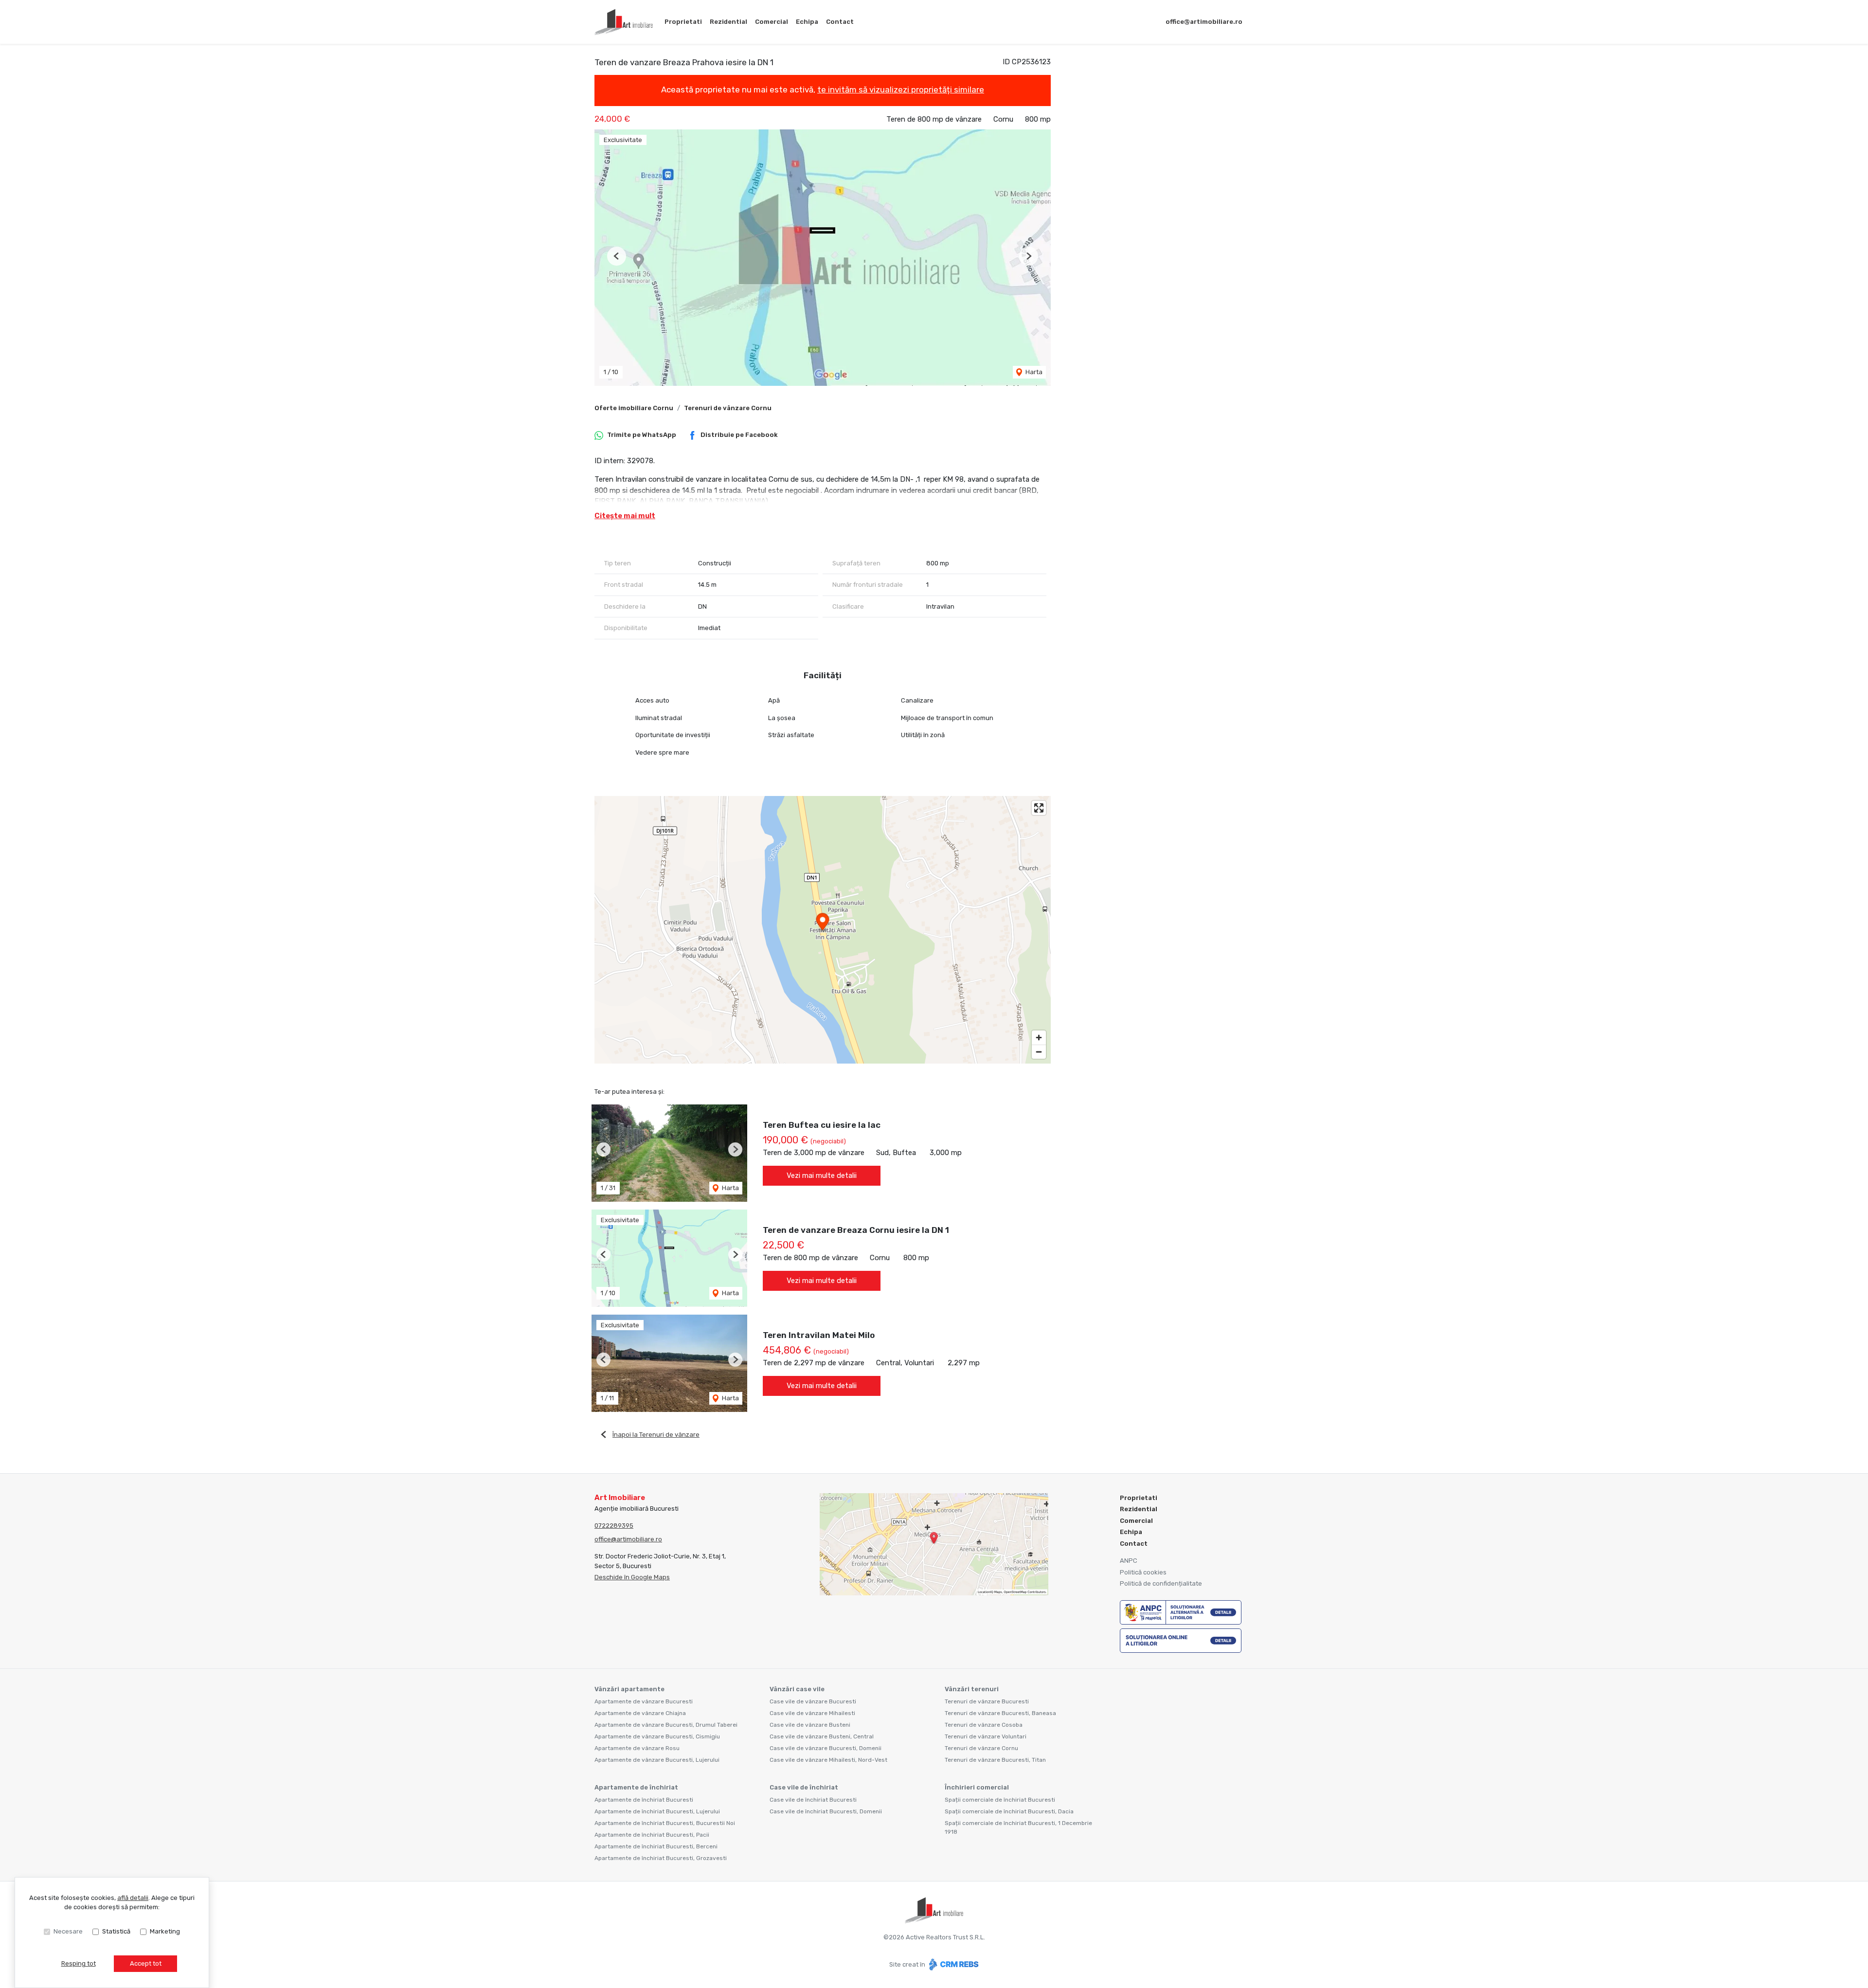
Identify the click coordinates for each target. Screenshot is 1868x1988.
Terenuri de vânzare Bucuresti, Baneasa (1000, 1713)
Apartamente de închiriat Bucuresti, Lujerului (657, 1811)
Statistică (116, 1931)
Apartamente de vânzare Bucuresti (644, 1701)
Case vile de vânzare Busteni (810, 1725)
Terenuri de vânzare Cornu (728, 408)
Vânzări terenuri (972, 1689)
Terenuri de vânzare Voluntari (986, 1736)
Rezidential (728, 22)
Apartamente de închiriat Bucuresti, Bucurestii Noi (665, 1823)
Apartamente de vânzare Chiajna (640, 1713)
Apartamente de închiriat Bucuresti (644, 1800)
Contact (840, 22)
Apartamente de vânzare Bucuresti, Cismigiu (657, 1736)
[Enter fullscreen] (1039, 808)
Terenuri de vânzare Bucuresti (987, 1701)
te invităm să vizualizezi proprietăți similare (901, 90)
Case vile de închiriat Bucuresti (813, 1800)
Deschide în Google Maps (632, 1577)
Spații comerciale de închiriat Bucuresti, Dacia (1009, 1811)
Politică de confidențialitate (1161, 1583)
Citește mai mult (625, 516)
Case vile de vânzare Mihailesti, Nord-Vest (828, 1760)
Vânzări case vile (797, 1689)
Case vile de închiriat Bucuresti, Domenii (826, 1811)
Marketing (165, 1931)
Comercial (772, 22)
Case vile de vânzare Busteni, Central (822, 1736)
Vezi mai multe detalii (822, 1175)
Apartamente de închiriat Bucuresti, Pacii (652, 1835)
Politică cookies (1143, 1572)
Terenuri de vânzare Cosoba (984, 1725)
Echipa (807, 22)
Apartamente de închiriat (636, 1787)
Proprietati (683, 22)
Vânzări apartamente (629, 1689)
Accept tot (146, 1963)
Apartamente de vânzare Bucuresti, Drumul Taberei (666, 1725)
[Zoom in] (1039, 1038)
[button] (617, 256)
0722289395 (614, 1526)
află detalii (133, 1898)
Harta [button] (1033, 372)
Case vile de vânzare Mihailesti (812, 1713)
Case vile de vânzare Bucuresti (813, 1701)
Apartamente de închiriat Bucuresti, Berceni (656, 1846)
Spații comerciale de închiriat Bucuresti (1000, 1800)
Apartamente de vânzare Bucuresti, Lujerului (657, 1760)
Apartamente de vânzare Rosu (637, 1748)
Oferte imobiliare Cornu (634, 408)
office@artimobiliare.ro (1204, 22)
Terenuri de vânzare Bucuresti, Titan (995, 1760)
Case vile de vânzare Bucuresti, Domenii (826, 1748)
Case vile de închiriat (804, 1787)
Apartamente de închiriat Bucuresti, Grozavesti (661, 1858)
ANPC (1129, 1561)
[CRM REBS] (953, 1964)
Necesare (68, 1931)
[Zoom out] (1039, 1052)
